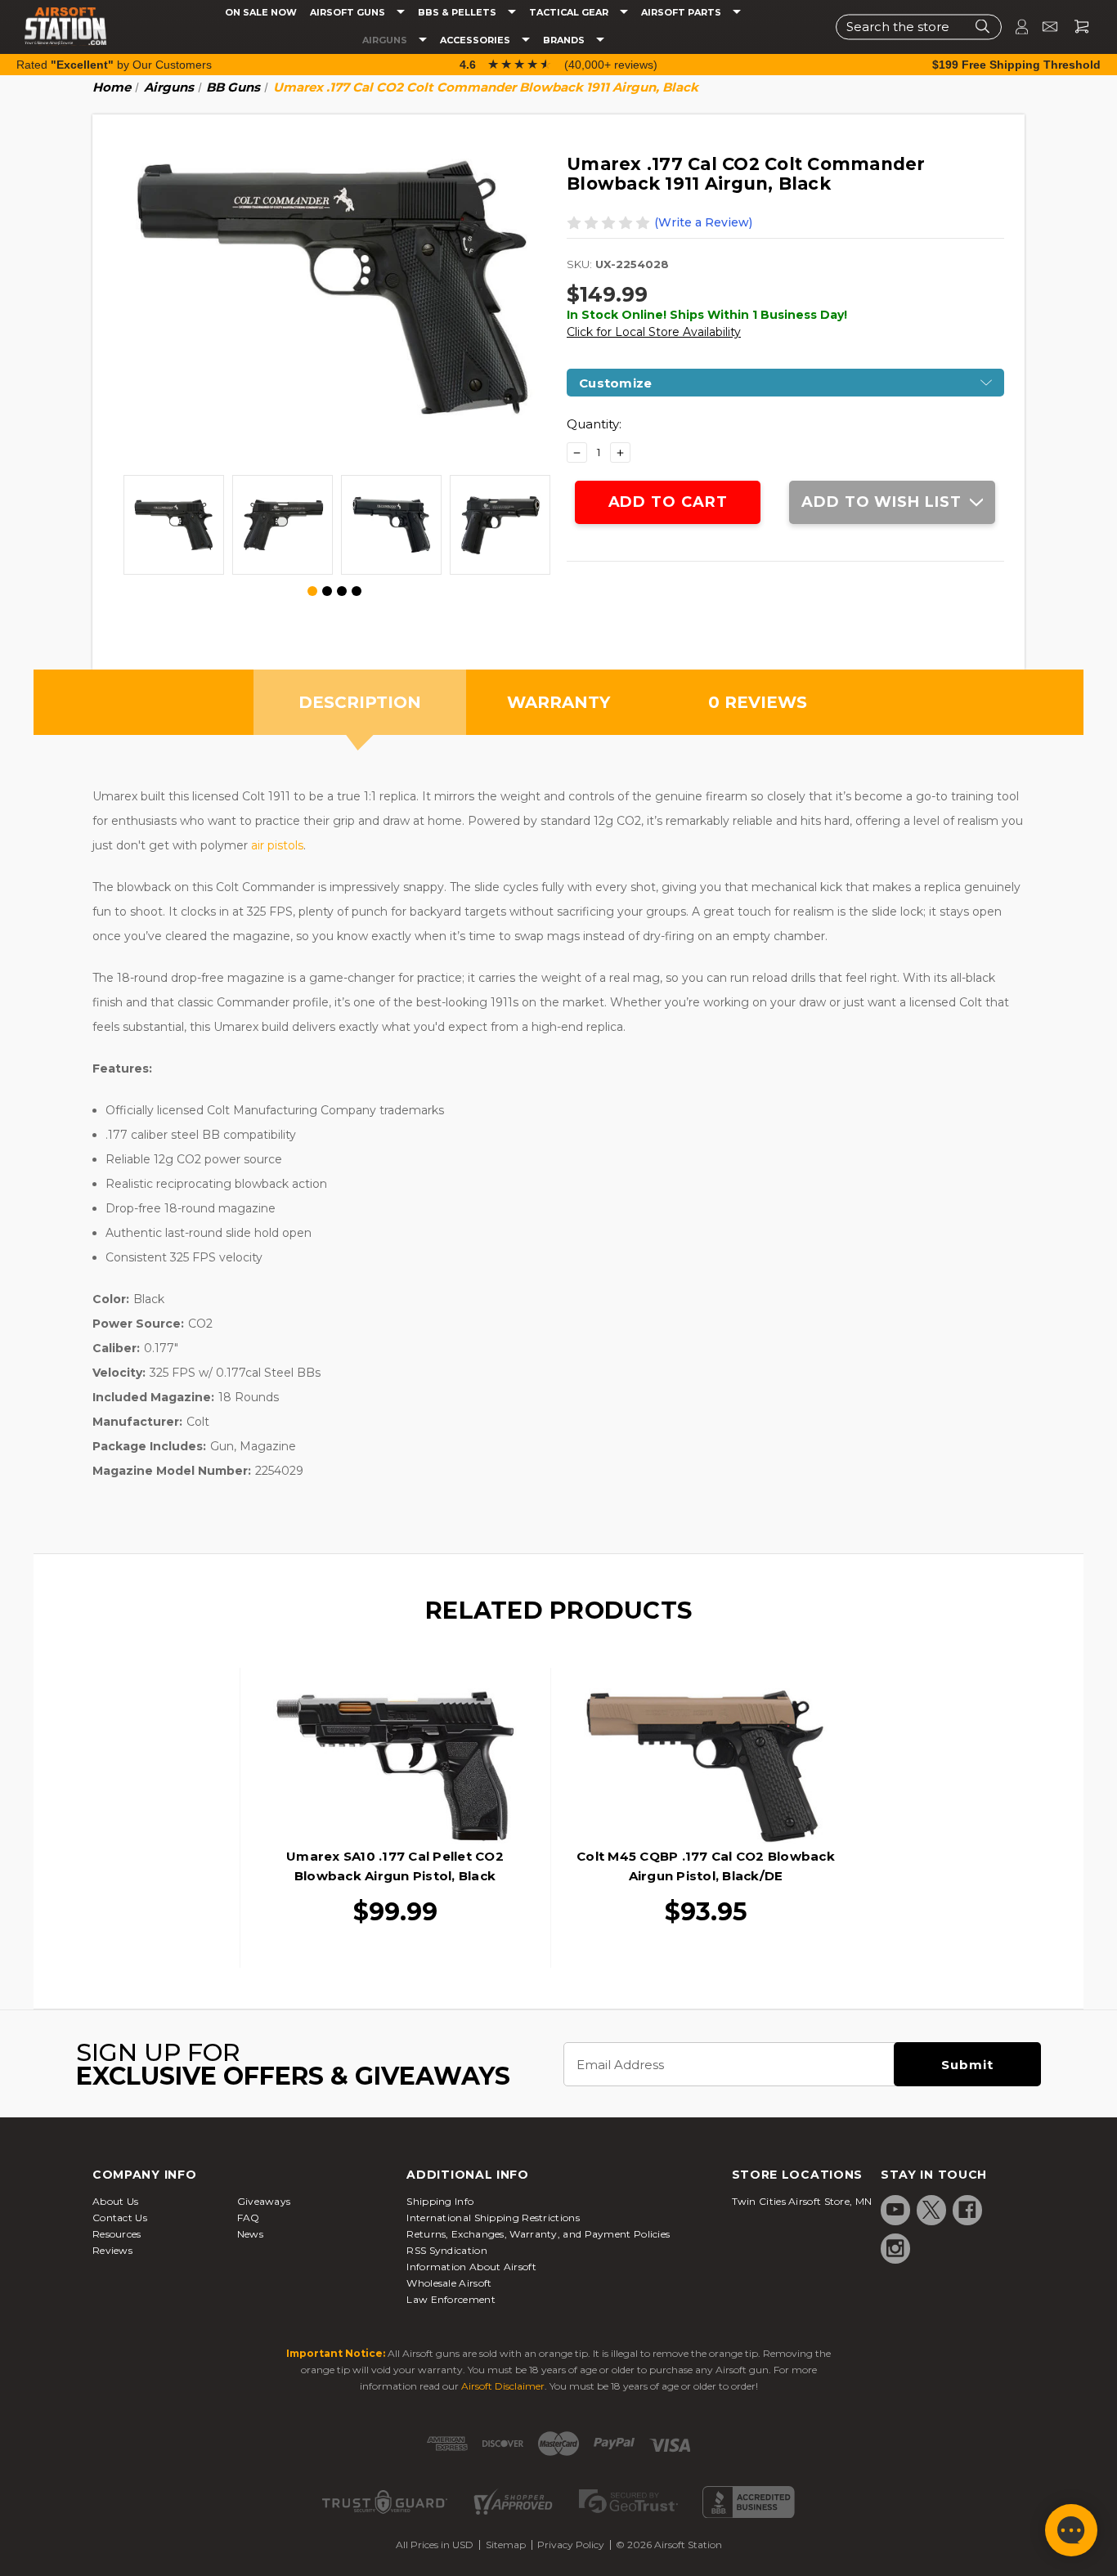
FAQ (249, 2218)
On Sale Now (261, 13)
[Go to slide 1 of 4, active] (313, 592)
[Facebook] (967, 2210)
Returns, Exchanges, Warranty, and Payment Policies (538, 2234)
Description (360, 702)
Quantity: (594, 424)
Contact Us (120, 2218)
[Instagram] (895, 2248)
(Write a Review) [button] (703, 222)
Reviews (112, 2250)
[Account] (1015, 27)
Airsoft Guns (349, 13)
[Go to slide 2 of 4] (327, 591)
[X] (931, 2210)
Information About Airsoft (471, 2267)
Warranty (558, 702)
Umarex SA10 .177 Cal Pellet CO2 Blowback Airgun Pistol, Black (395, 1866)
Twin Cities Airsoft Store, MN (802, 2201)
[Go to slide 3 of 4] (342, 591)
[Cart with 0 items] (1075, 27)
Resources (117, 2234)
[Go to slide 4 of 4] (357, 591)
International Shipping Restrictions (493, 2218)
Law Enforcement (451, 2299)
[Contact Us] (1043, 27)
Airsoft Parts (682, 13)
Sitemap (506, 2545)
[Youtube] (895, 2210)
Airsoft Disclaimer (503, 2386)
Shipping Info (440, 2201)
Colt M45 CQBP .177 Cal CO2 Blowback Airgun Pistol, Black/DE (706, 1866)
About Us (115, 2201)
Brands (565, 40)
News (250, 2234)
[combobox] (919, 27)
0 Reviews (758, 702)
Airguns (386, 40)
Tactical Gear (570, 13)
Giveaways (264, 2201)
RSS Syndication (447, 2250)
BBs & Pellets (458, 13)
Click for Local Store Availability (654, 332)
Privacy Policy (571, 2545)
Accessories (476, 40)
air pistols (277, 845)
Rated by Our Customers (114, 65)
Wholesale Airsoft (449, 2283)
